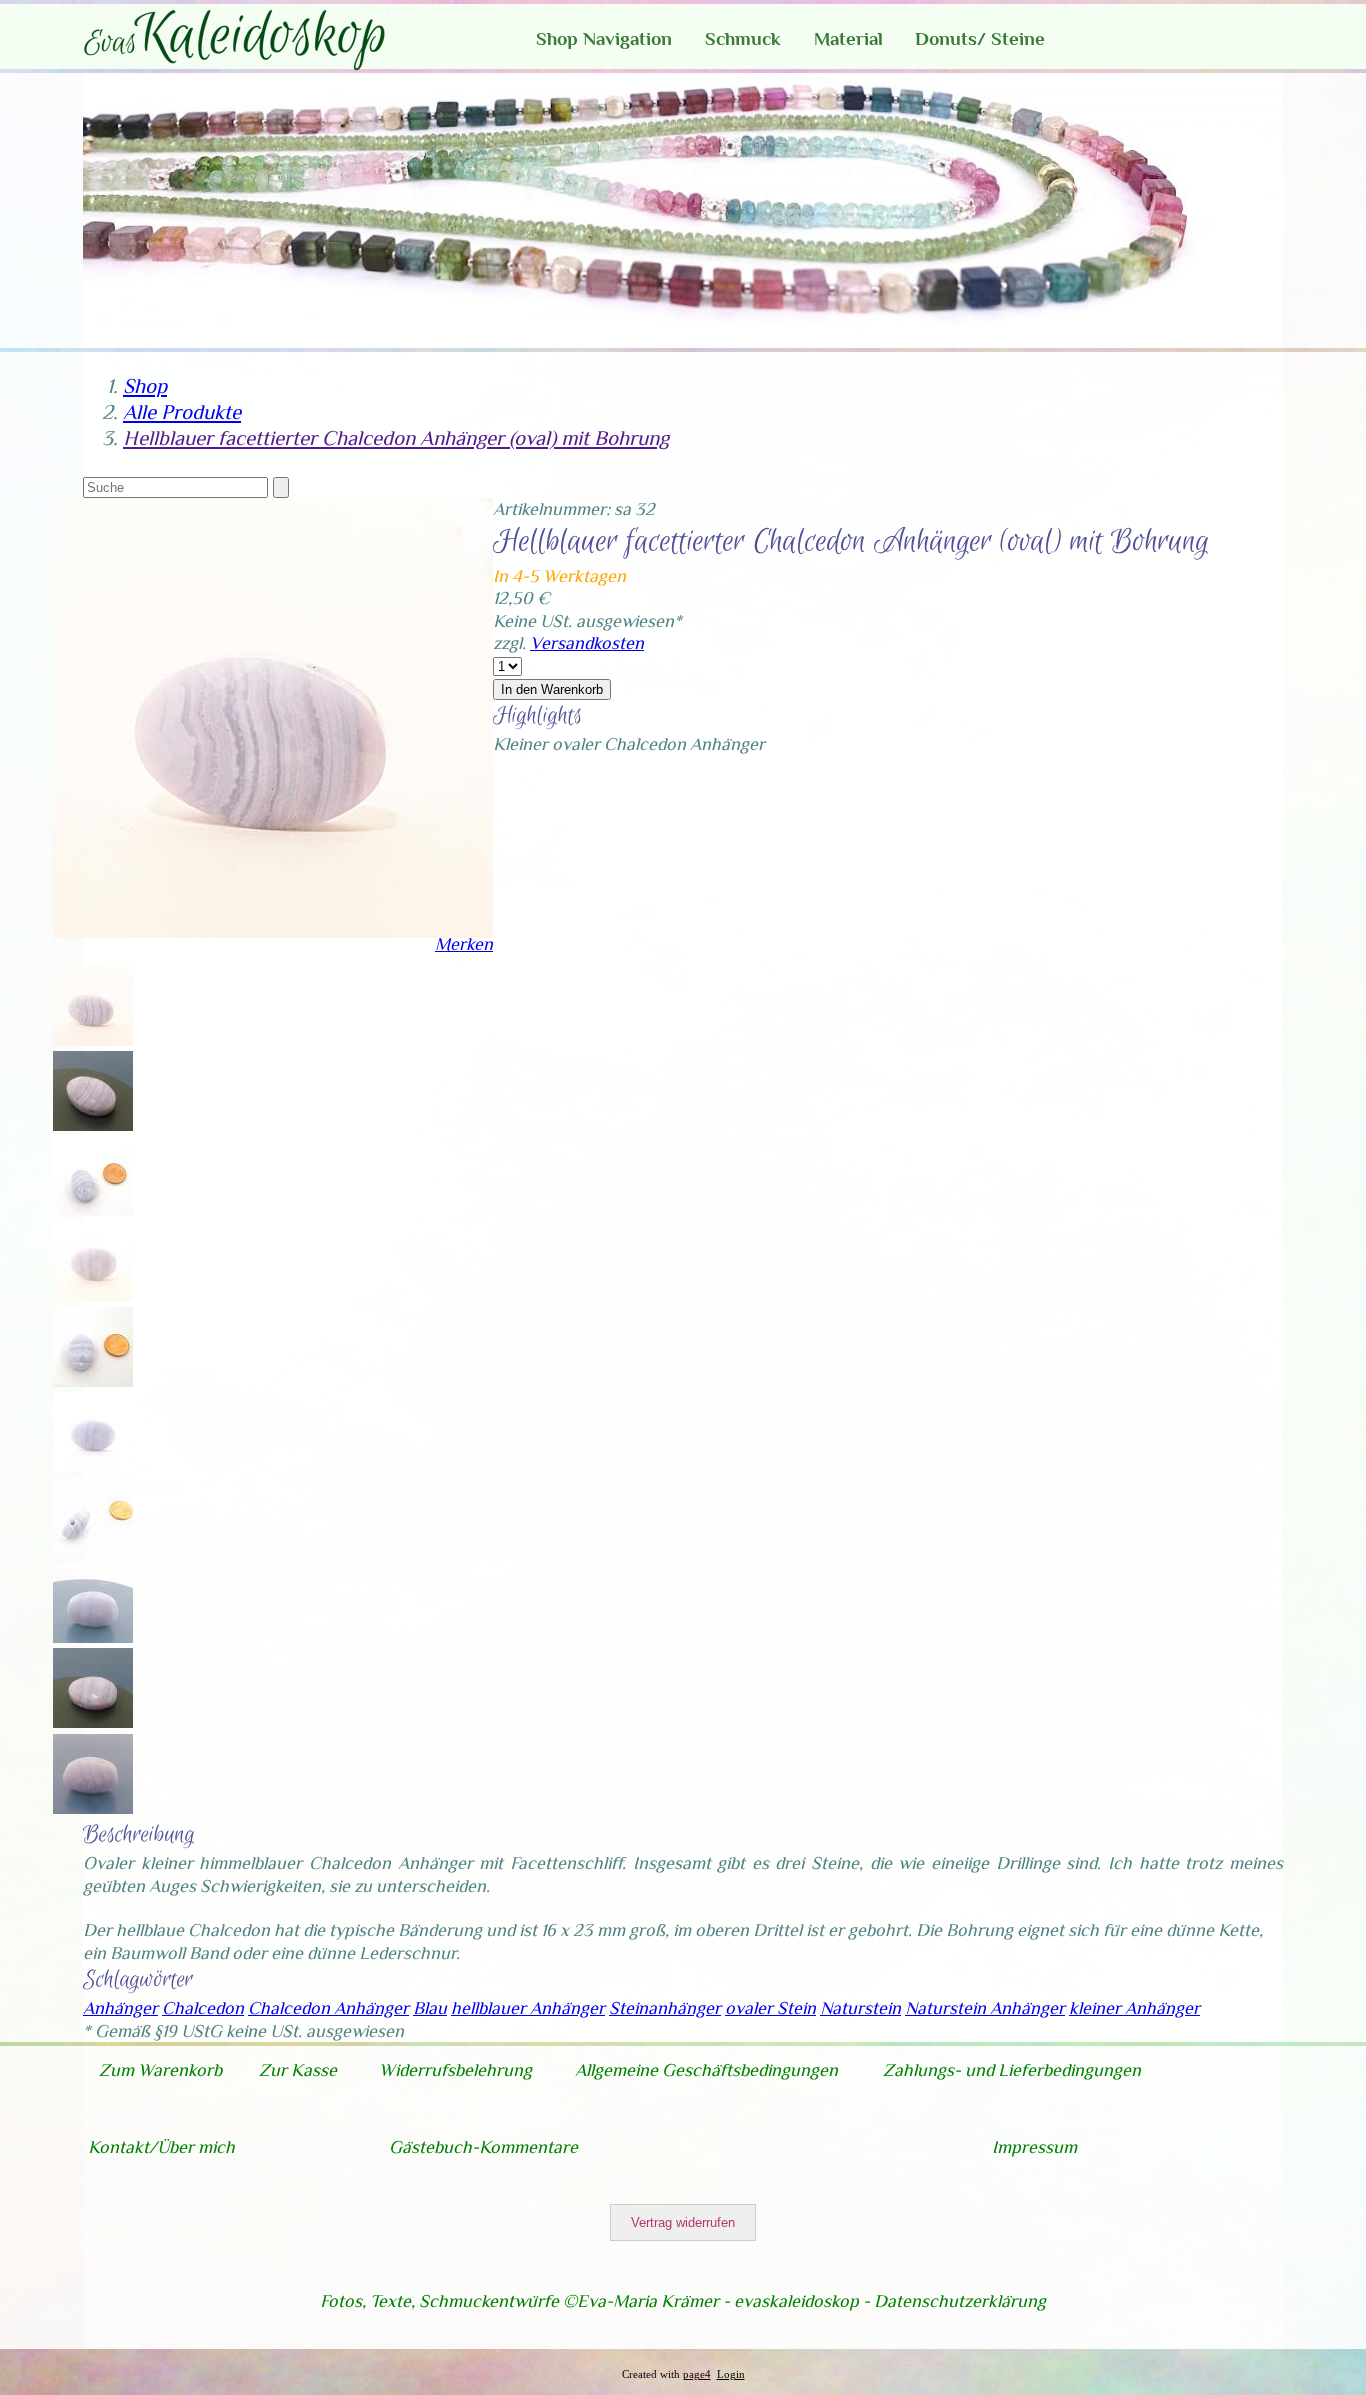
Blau (430, 2008)
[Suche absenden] (281, 487)
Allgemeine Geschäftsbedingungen (706, 2070)
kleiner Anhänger (1134, 2008)
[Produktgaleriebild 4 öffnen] (273, 1349)
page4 (697, 2374)
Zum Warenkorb (160, 2070)
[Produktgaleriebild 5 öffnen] (273, 1434)
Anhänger (120, 2008)
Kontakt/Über (143, 2147)
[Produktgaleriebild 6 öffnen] (273, 1520)
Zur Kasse (298, 2070)
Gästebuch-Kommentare (483, 2147)
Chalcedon (203, 2008)
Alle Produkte (182, 412)
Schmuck (743, 38)
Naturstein (860, 2008)
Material (848, 38)
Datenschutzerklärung (960, 2301)
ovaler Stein (770, 2008)
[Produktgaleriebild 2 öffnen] (273, 1178)
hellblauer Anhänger (528, 2008)
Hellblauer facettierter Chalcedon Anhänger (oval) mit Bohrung (396, 438)
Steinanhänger (665, 2008)
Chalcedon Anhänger (328, 2008)
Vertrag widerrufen (683, 2222)
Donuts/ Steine (980, 38)
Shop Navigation (604, 38)
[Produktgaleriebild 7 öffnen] (273, 1605)
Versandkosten (587, 643)
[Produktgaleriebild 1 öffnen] (273, 1093)
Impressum (1223, 2070)
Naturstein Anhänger (985, 2008)
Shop (145, 386)
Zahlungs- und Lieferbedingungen (1012, 2070)
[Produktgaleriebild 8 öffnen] (273, 1690)
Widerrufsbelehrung (455, 2070)
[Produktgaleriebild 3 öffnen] (273, 1264)
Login (731, 2374)
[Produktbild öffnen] (273, 1008)
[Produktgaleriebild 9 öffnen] (273, 1776)
